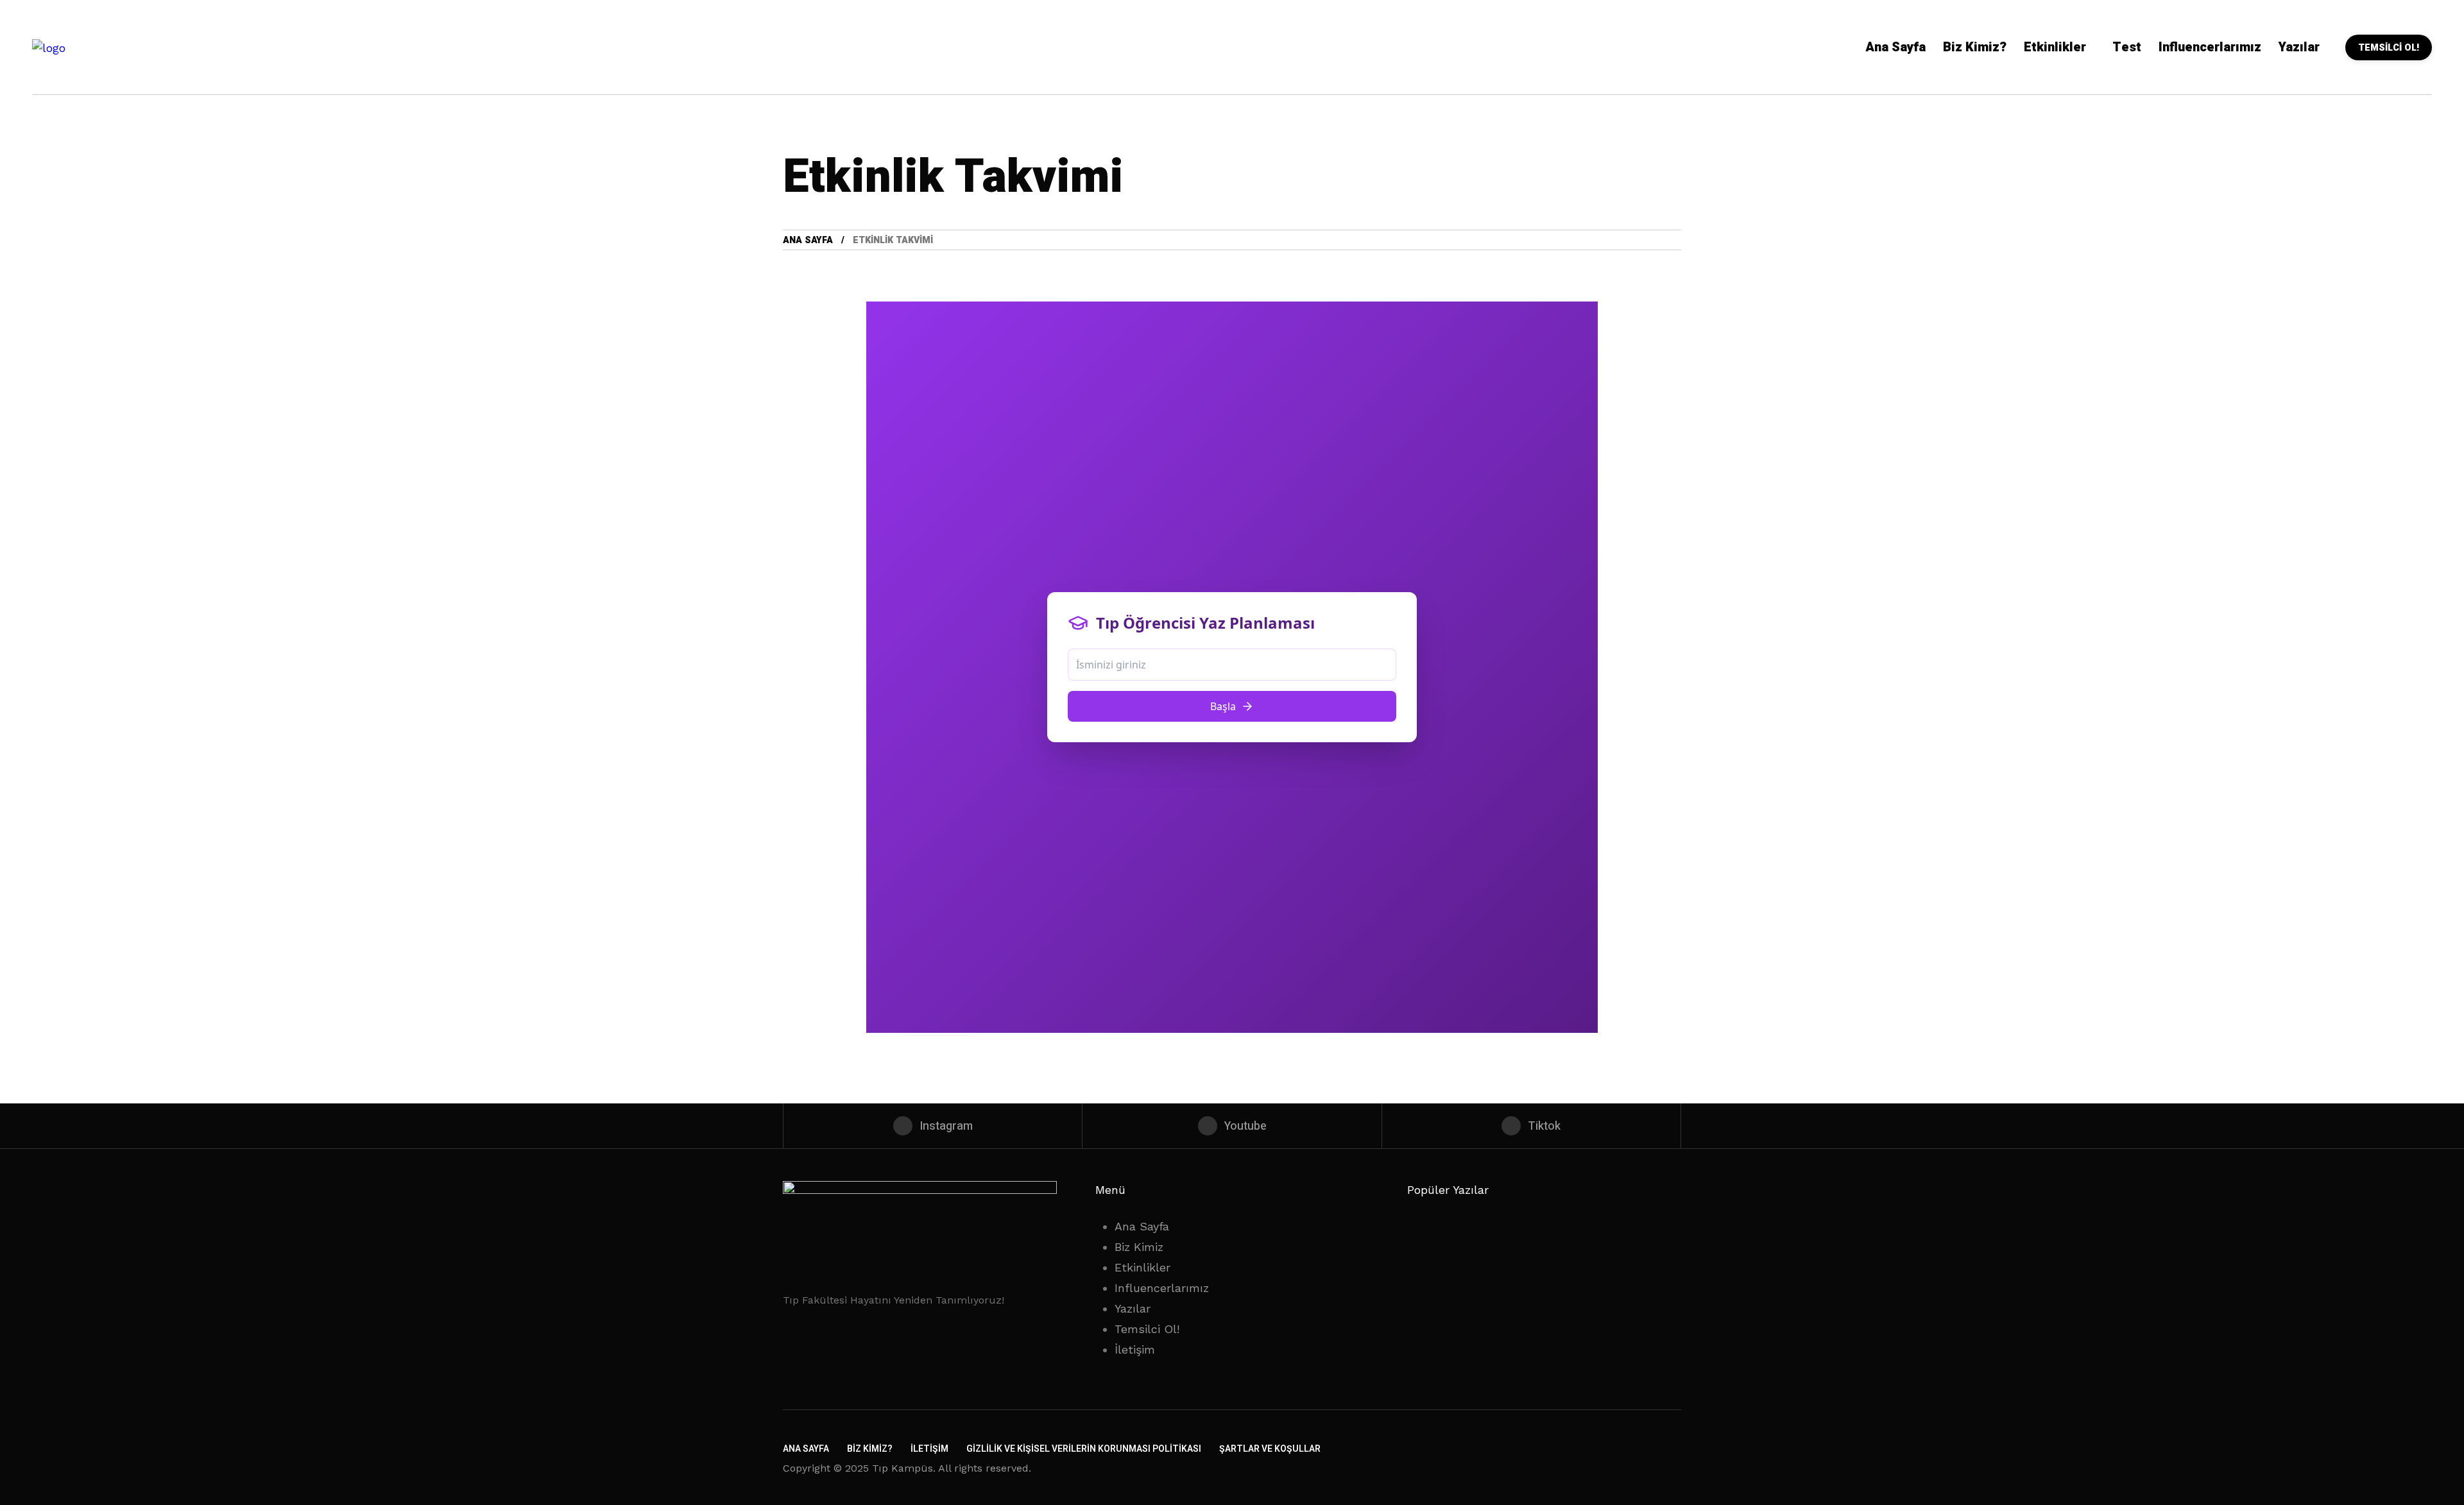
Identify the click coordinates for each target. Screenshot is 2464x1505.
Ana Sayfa (808, 240)
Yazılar (1133, 1308)
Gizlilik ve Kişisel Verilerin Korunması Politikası (1084, 1449)
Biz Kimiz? (870, 1449)
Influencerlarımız (1162, 1288)
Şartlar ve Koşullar (1270, 1449)
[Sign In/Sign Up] (2413, 148)
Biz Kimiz (1139, 1247)
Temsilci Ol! (1147, 1329)
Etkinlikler (1142, 1267)
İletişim (1135, 1349)
